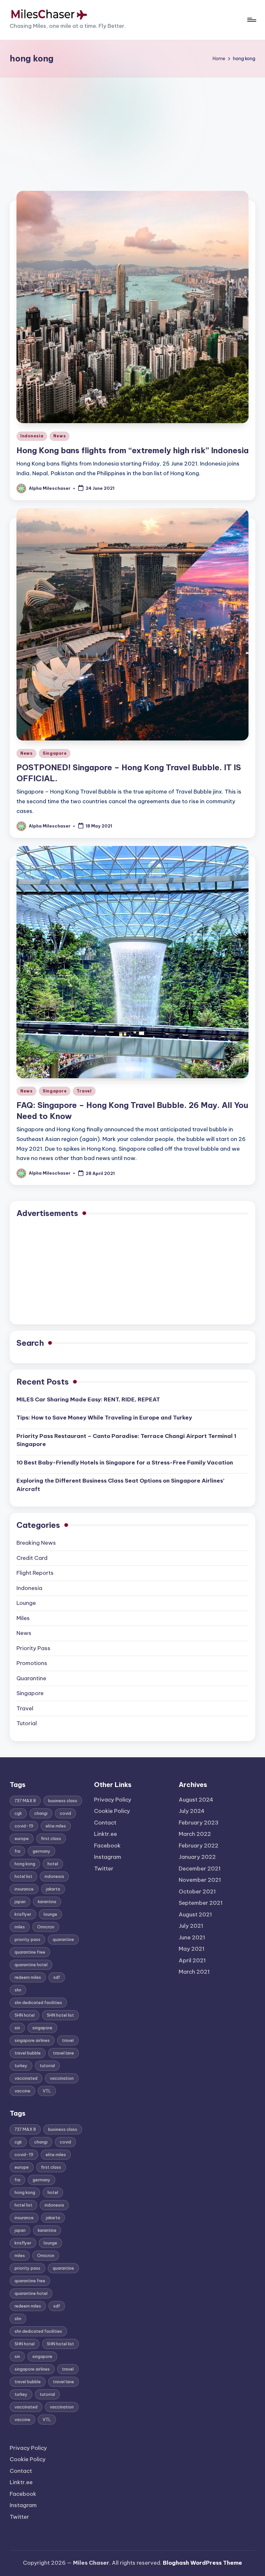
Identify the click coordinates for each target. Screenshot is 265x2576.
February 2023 (199, 1823)
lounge (50, 1914)
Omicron (46, 1927)
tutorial (47, 2066)
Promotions (32, 1663)
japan (20, 1902)
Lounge (26, 1603)
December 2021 (200, 1869)
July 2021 (191, 1926)
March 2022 (195, 1834)
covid (65, 1813)
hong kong (25, 1864)
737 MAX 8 (25, 1801)
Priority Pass (33, 1648)
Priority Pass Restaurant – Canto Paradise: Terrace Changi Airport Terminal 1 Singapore (126, 1440)
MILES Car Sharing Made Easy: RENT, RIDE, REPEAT (88, 1399)
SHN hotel (25, 2015)
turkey (21, 2066)
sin (17, 2028)
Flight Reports (35, 1573)
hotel (53, 1864)
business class (63, 1801)
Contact (21, 2471)
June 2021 (192, 1937)
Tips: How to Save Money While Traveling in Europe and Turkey (104, 1418)
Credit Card (32, 1558)
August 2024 (196, 1800)
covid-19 (24, 1826)
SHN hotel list (60, 2015)
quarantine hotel (31, 1965)
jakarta (53, 1889)
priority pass (27, 1939)
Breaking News (36, 1543)
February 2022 (199, 1846)
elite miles (56, 1826)
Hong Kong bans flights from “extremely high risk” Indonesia (132, 450)
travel (68, 2040)
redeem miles (28, 1977)
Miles (23, 1618)
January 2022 (197, 1857)
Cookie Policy (28, 2459)
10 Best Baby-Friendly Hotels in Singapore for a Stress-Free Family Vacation (125, 1463)
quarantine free (30, 1952)
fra (17, 1851)
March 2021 (194, 1972)
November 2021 (200, 1880)
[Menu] (251, 20)
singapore (42, 2028)
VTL (47, 2091)
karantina (47, 1902)
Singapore (55, 753)
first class (51, 1838)
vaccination (62, 2078)
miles (20, 1927)
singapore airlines (32, 2040)
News (59, 436)
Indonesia (32, 436)
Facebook (23, 2494)
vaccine (22, 2091)
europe (22, 1838)
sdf (57, 1977)
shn (18, 1990)
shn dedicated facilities (38, 2002)
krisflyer (23, 1914)
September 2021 (201, 1903)
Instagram (23, 2505)
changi (41, 1813)
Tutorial (27, 1723)
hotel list (23, 1876)
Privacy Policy (28, 2448)
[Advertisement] (132, 126)
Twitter (19, 2517)
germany (42, 1851)
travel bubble (28, 2053)
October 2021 (197, 1891)
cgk (18, 1813)
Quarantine (31, 1678)
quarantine (63, 1939)
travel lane (64, 2053)
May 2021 (192, 1949)
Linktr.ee (21, 2482)
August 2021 (195, 1914)
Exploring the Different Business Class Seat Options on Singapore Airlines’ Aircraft (120, 1485)
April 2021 (192, 1960)
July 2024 (192, 1811)
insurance (24, 1889)
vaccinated (26, 2078)
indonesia (54, 1876)
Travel (84, 1091)
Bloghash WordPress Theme (202, 2563)
